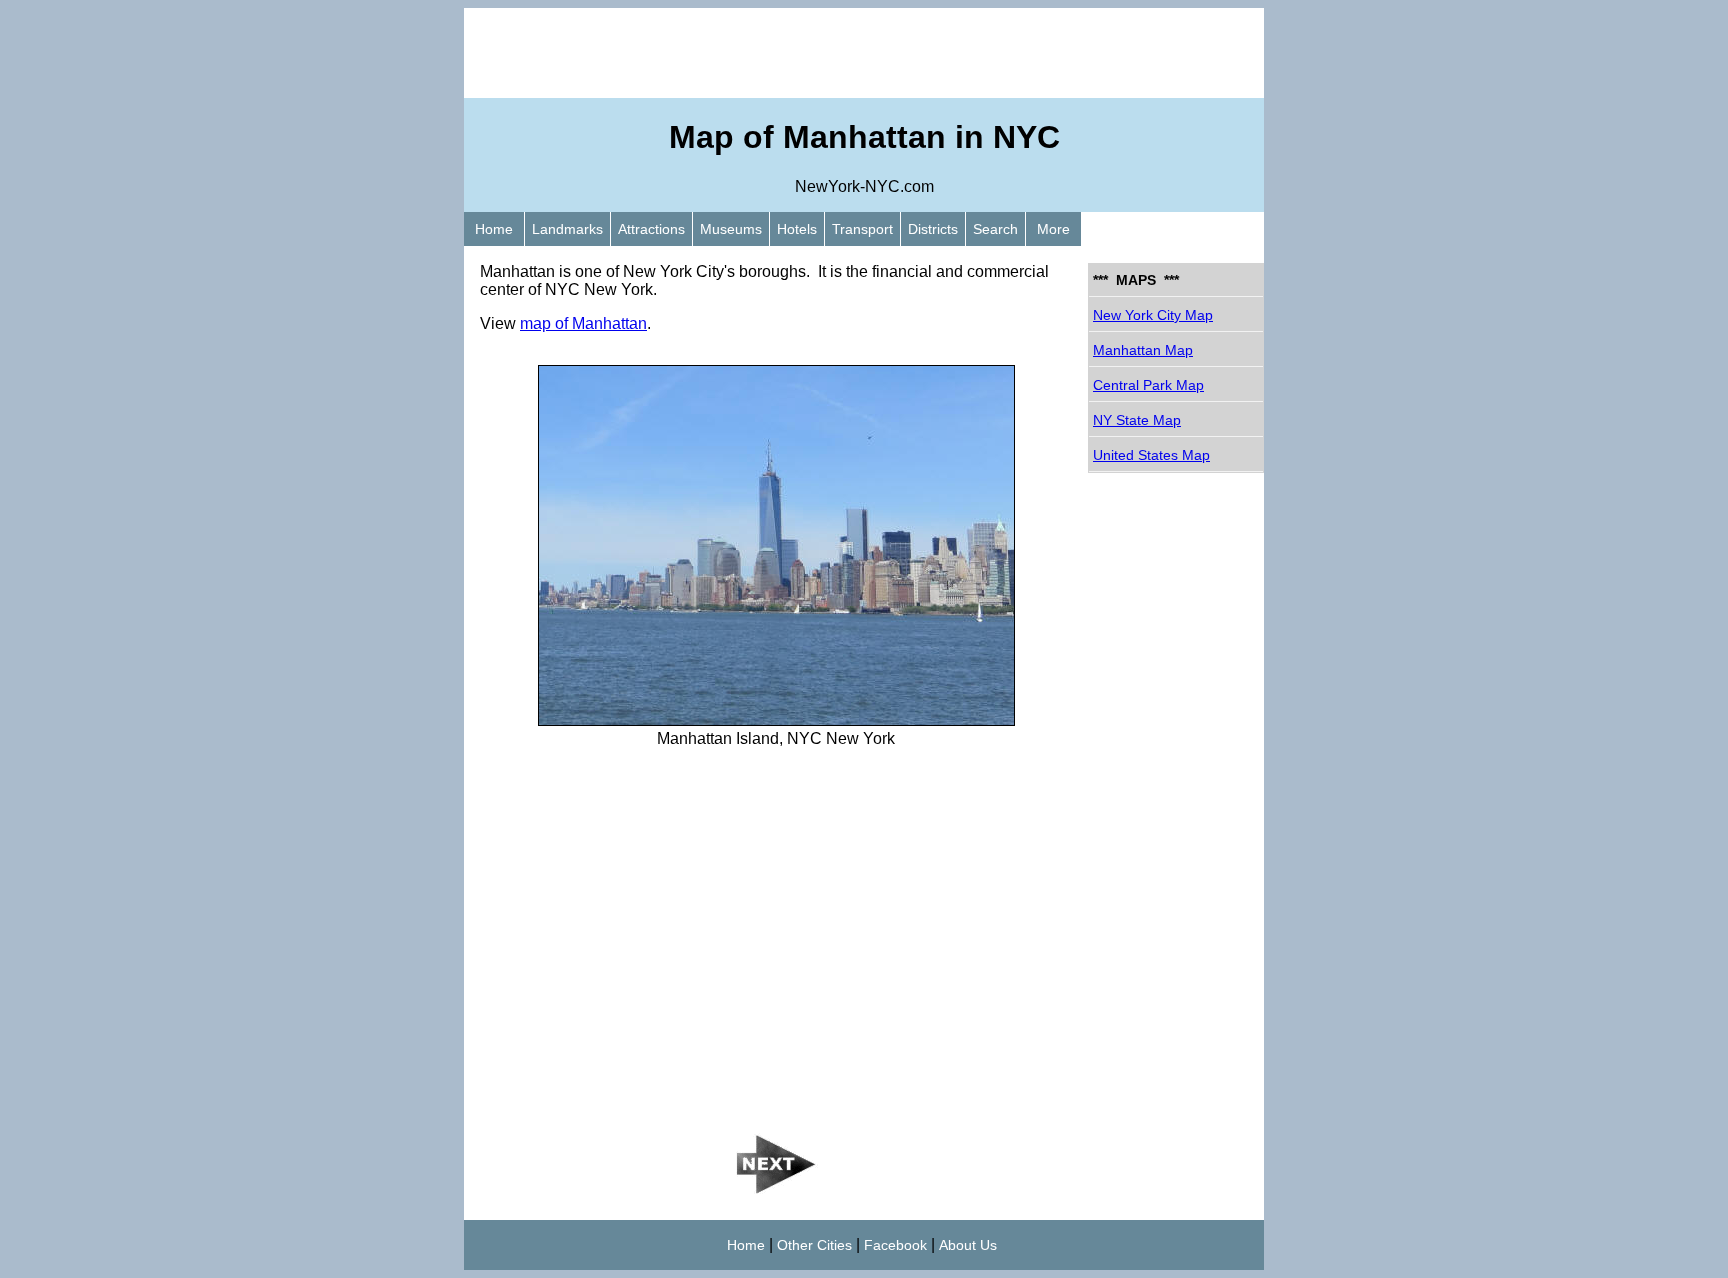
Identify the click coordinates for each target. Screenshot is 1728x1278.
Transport (862, 229)
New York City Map (1153, 315)
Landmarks (567, 229)
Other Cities (814, 1245)
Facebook (895, 1245)
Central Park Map (1148, 385)
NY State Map (1137, 420)
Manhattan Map (1143, 350)
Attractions (651, 229)
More (1053, 229)
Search (995, 229)
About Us (968, 1245)
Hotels (797, 229)
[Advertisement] (864, 53)
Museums (731, 229)
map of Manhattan (583, 323)
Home (494, 229)
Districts (933, 229)
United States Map (1151, 455)
